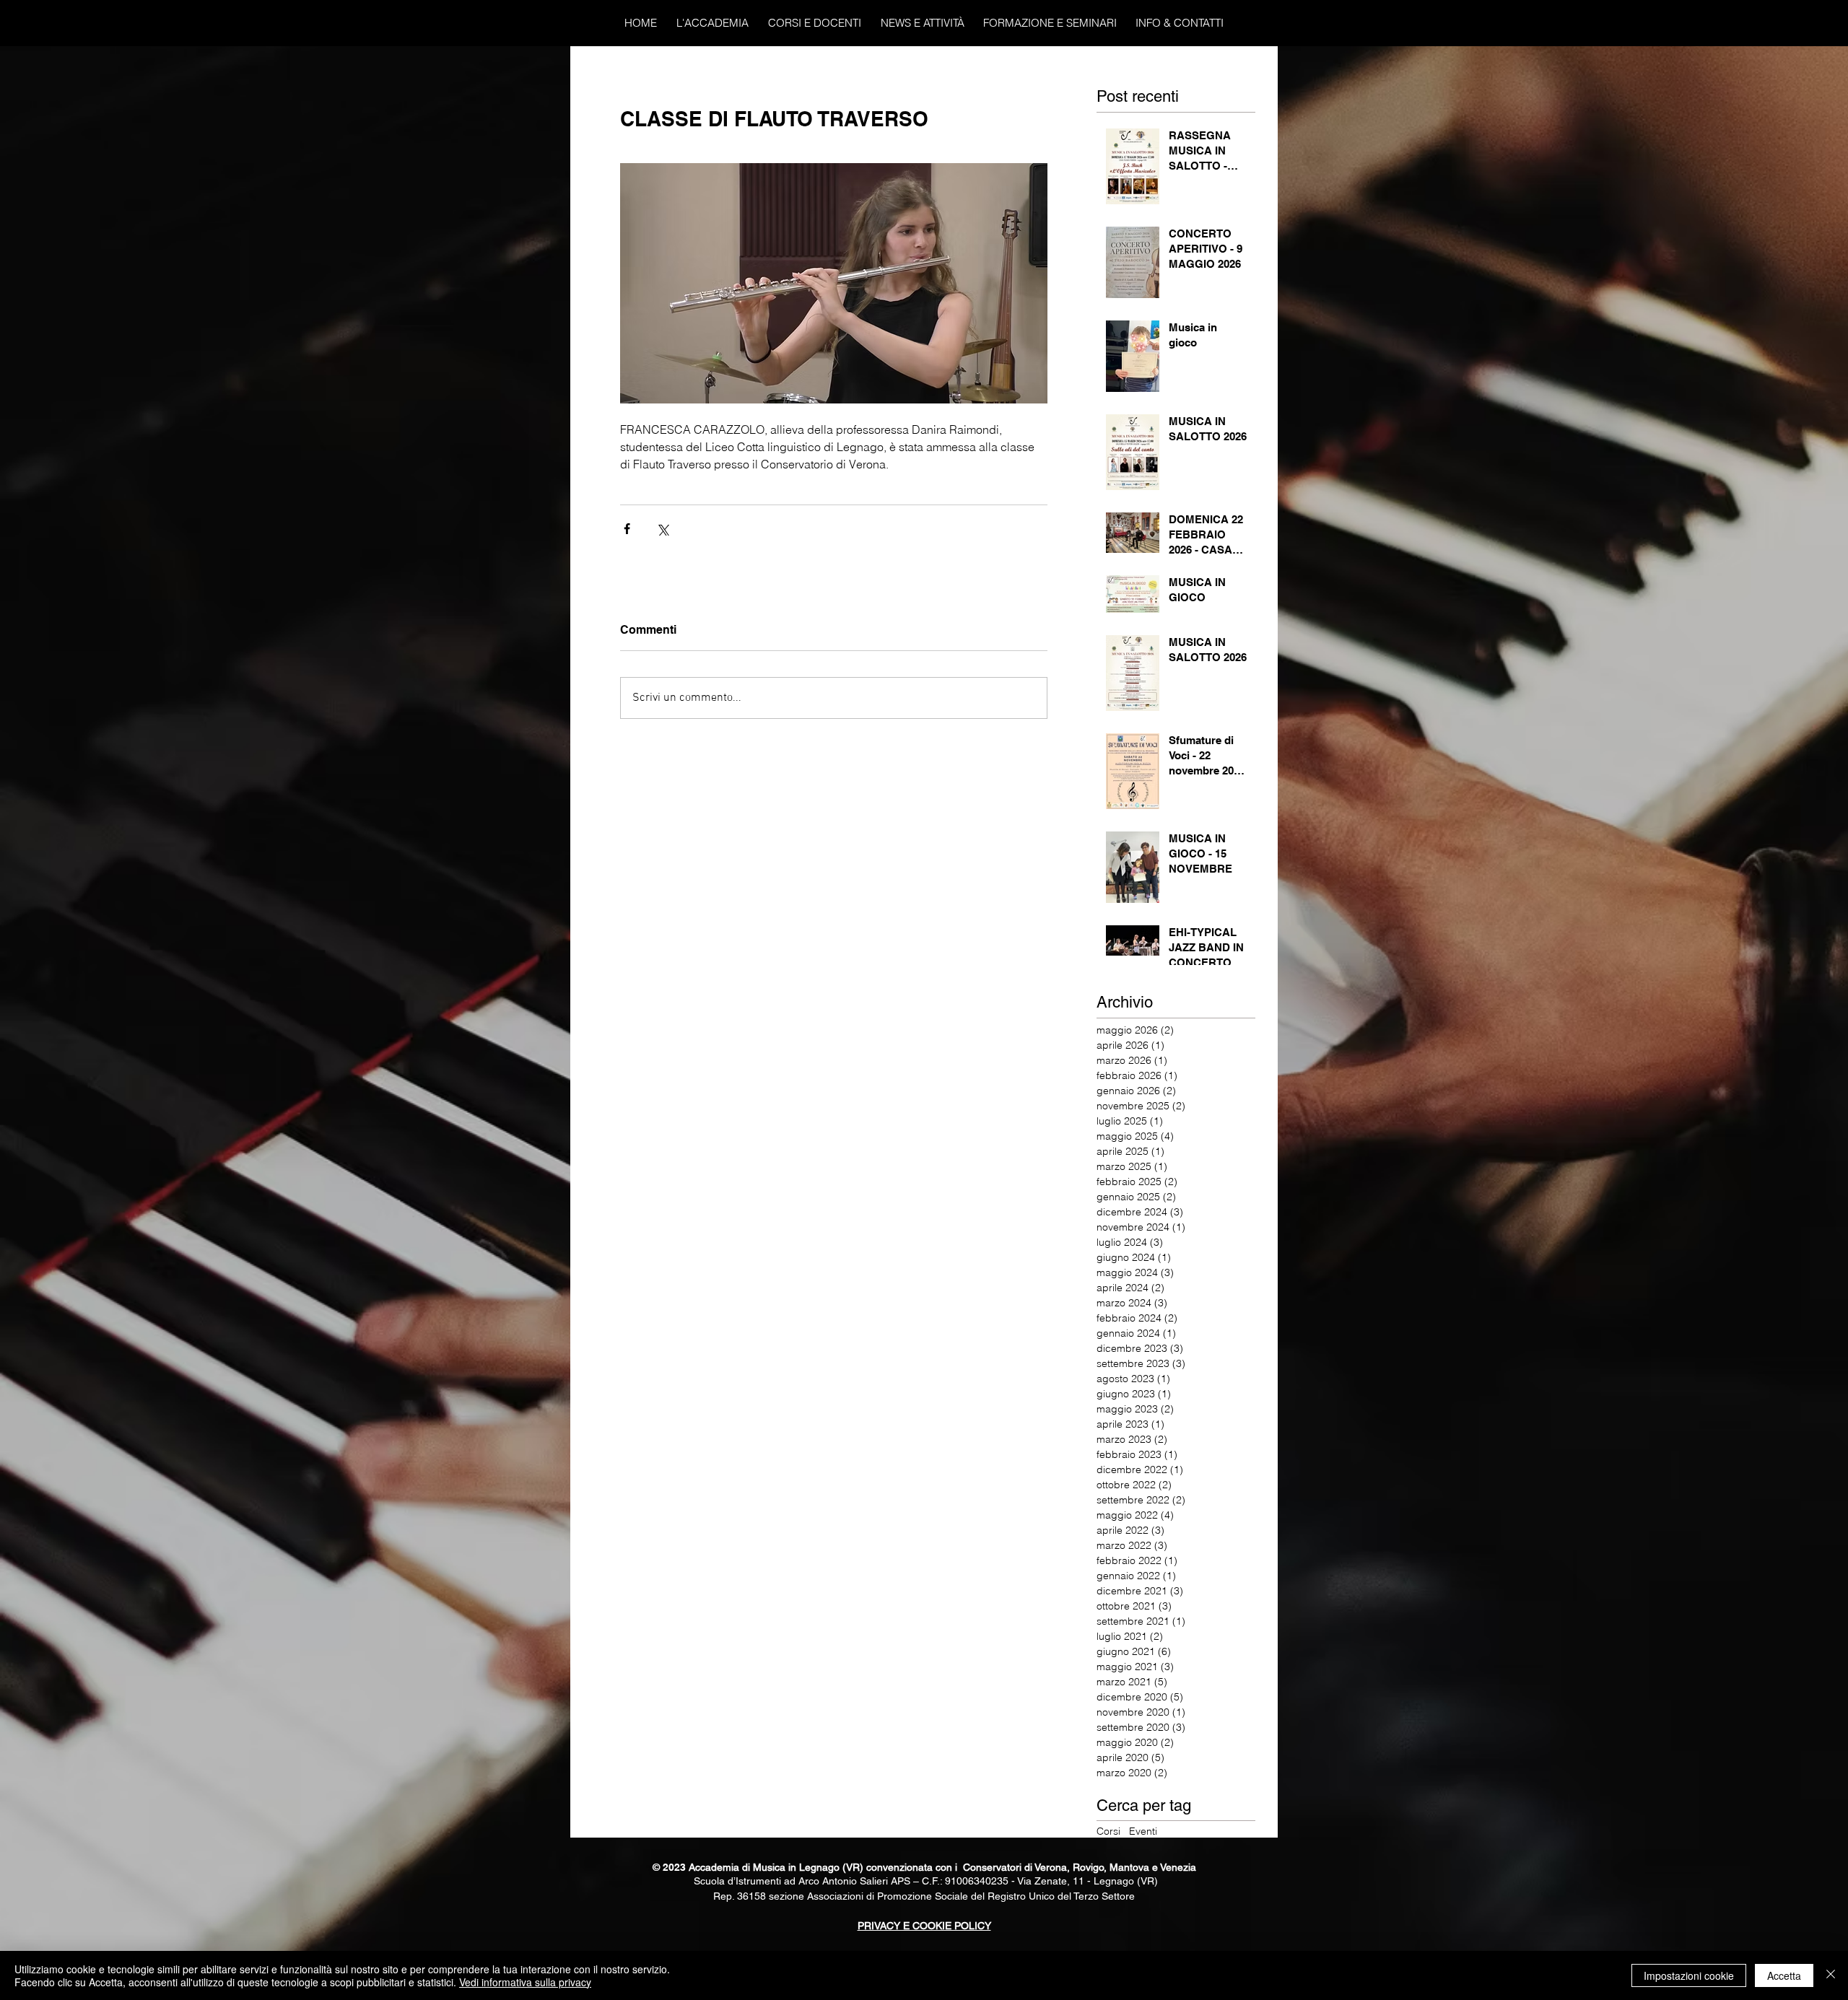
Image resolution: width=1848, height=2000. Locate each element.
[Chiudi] (1831, 1975)
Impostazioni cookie (1689, 1975)
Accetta (1784, 1975)
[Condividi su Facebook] (627, 529)
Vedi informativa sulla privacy (525, 1982)
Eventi (1143, 1831)
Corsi (1108, 1831)
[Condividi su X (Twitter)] (662, 529)
